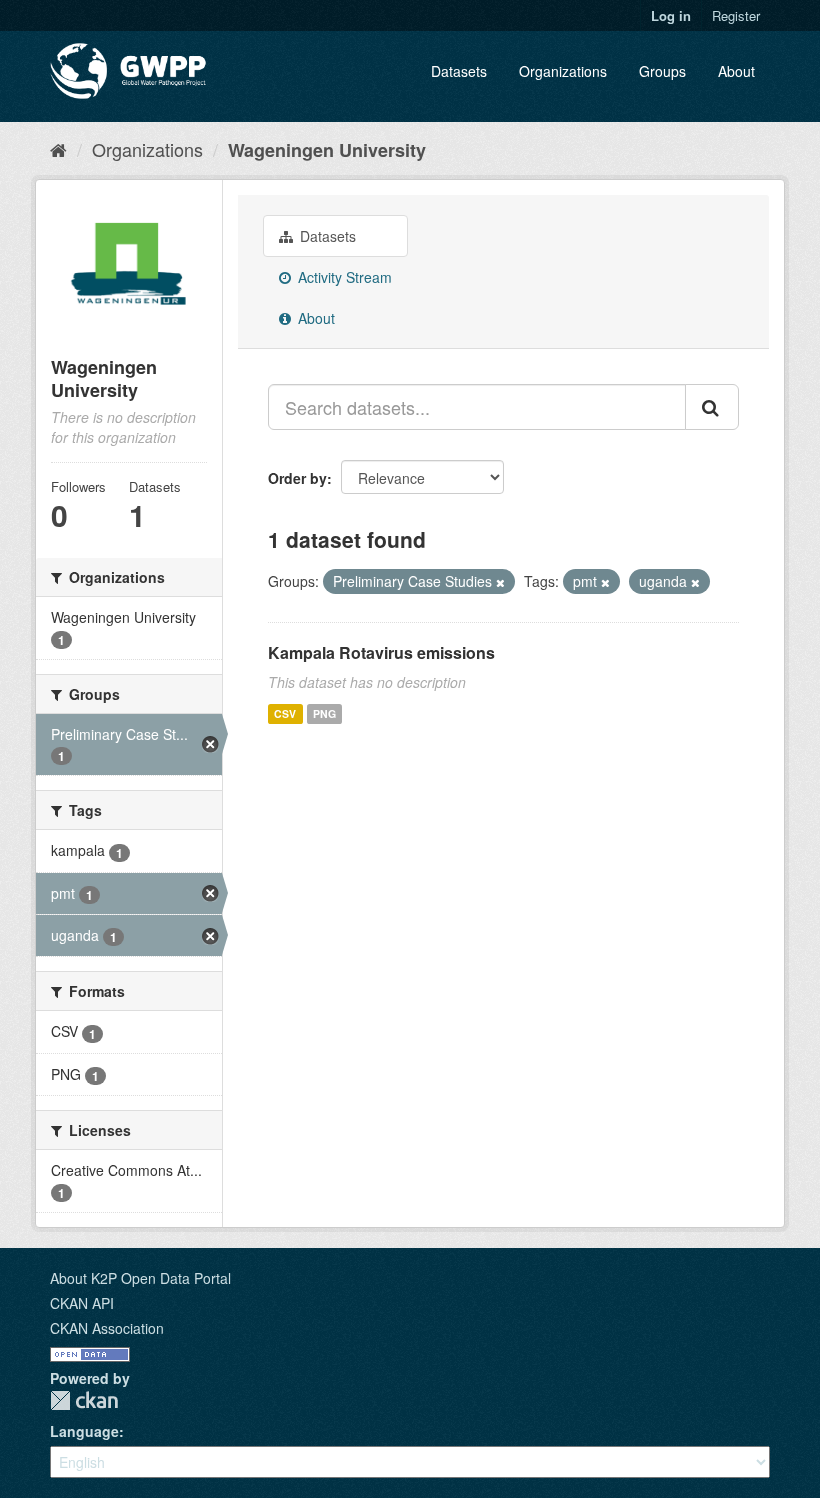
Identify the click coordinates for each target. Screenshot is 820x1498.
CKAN (84, 1400)
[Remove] (500, 582)
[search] (712, 407)
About (736, 71)
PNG (324, 713)
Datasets (459, 71)
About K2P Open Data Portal (140, 1278)
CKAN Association (107, 1328)
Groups (662, 71)
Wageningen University (327, 150)
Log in (671, 15)
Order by (297, 478)
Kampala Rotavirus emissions (381, 652)
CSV (285, 713)
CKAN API (82, 1303)
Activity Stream (343, 277)
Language (84, 1431)
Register (736, 15)
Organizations (563, 71)
